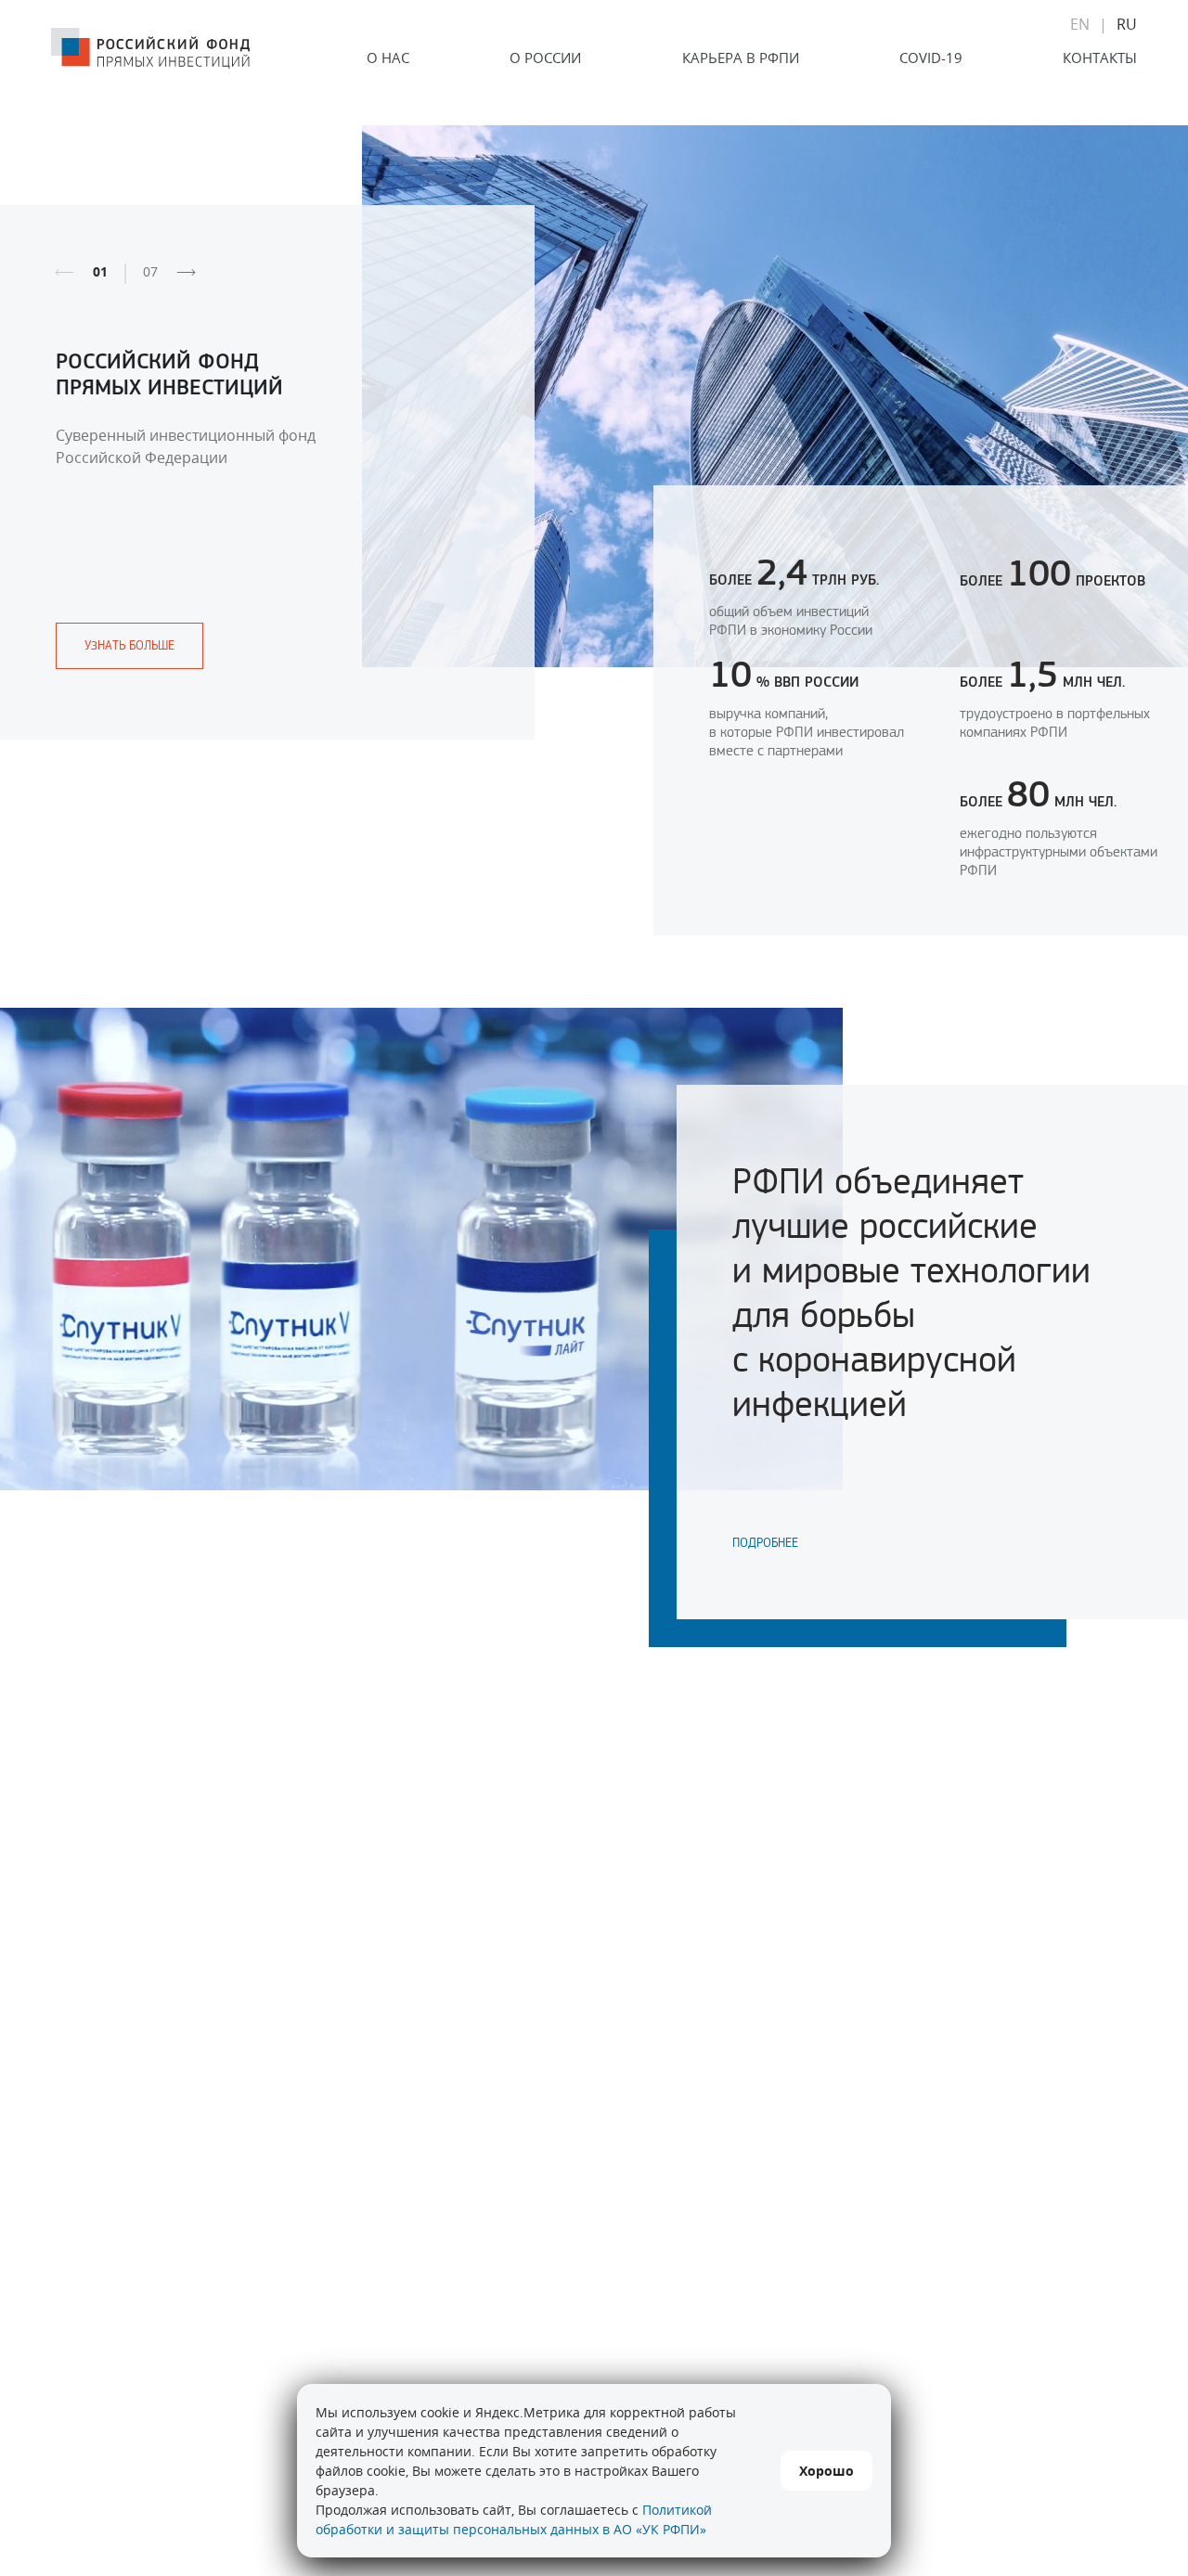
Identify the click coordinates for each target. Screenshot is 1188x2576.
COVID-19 (931, 58)
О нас (388, 58)
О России (545, 58)
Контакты (1100, 58)
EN (1080, 24)
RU (1127, 24)
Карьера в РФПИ (741, 58)
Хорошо (826, 2471)
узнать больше (129, 645)
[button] (187, 272)
